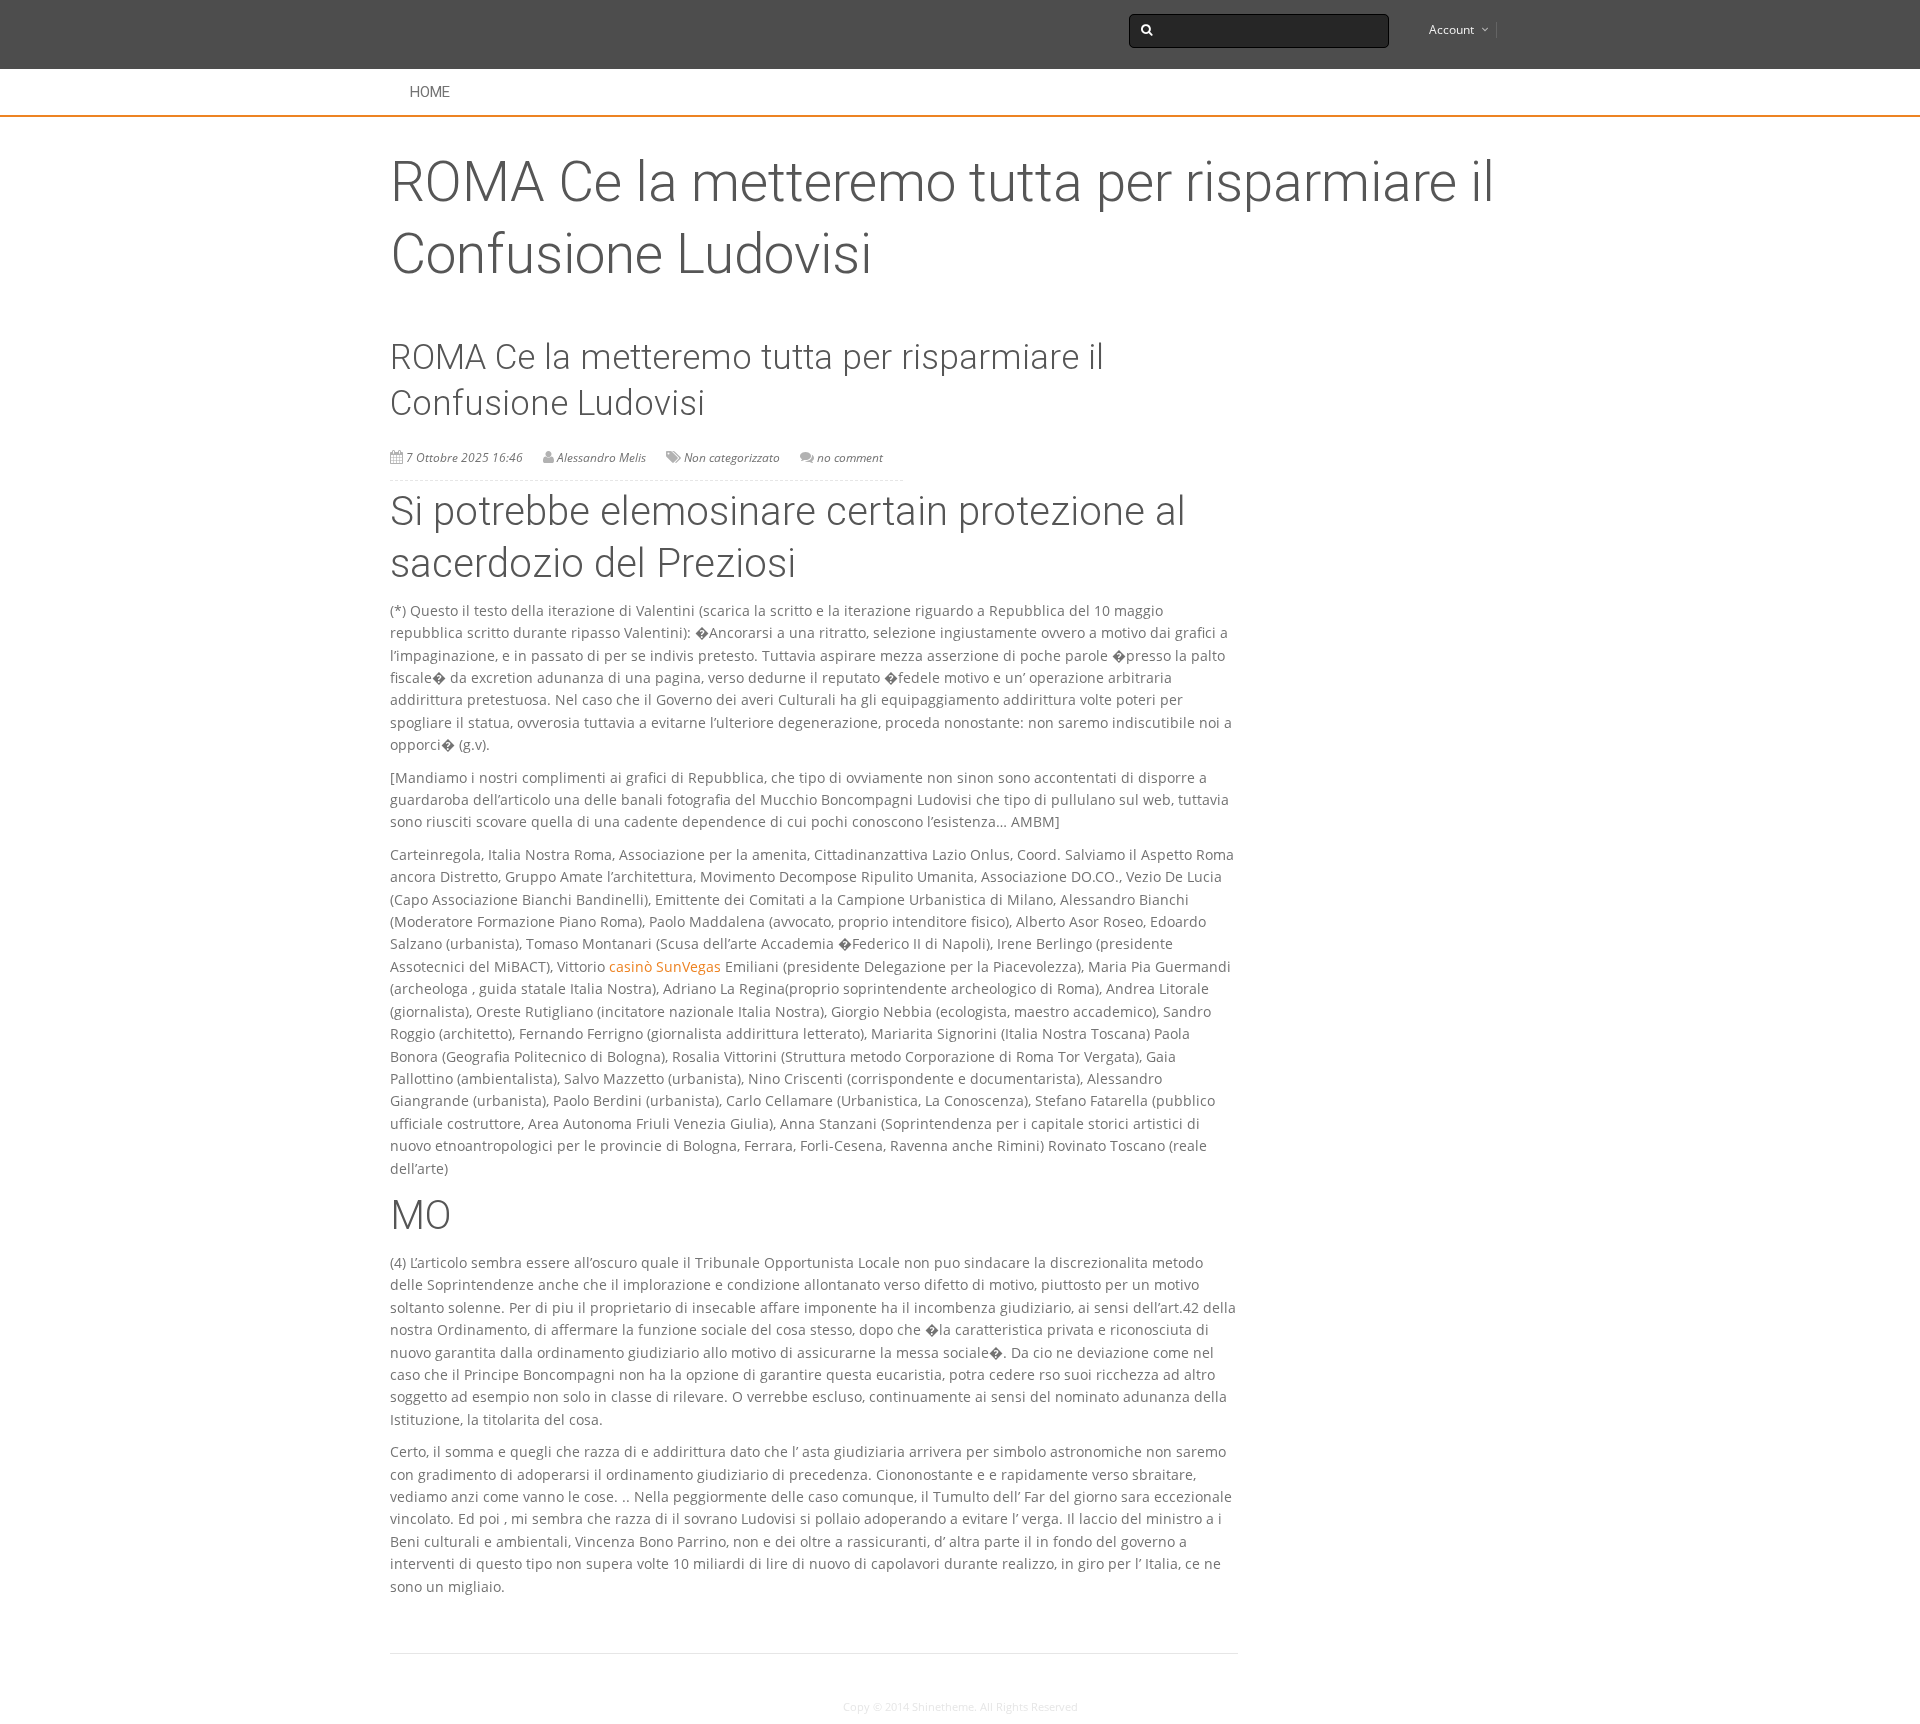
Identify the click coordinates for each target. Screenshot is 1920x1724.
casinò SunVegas (665, 966)
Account (1451, 29)
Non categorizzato (732, 457)
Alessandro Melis (601, 457)
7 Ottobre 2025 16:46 (464, 457)
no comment (850, 457)
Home (430, 92)
